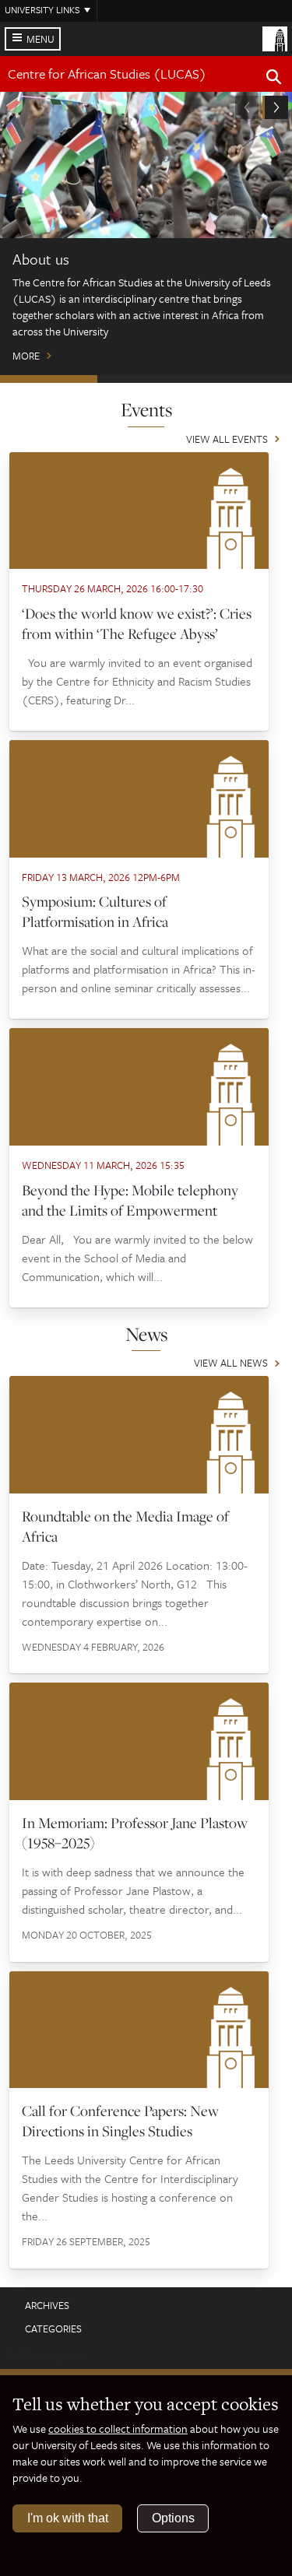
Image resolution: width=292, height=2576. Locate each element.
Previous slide (248, 107)
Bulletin (243, 379)
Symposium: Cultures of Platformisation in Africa (95, 911)
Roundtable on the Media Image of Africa (125, 1526)
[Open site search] (274, 79)
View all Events (227, 440)
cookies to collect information (118, 2429)
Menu (40, 39)
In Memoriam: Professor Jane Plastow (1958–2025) (135, 1833)
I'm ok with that (68, 2518)
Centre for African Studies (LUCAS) (107, 74)
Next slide (275, 107)
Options (173, 2518)
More (26, 356)
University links (42, 9)
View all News (231, 1364)
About (49, 379)
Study (146, 379)
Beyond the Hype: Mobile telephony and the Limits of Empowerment (130, 1200)
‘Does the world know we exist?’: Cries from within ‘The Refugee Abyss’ (137, 623)
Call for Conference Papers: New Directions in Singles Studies (120, 2121)
